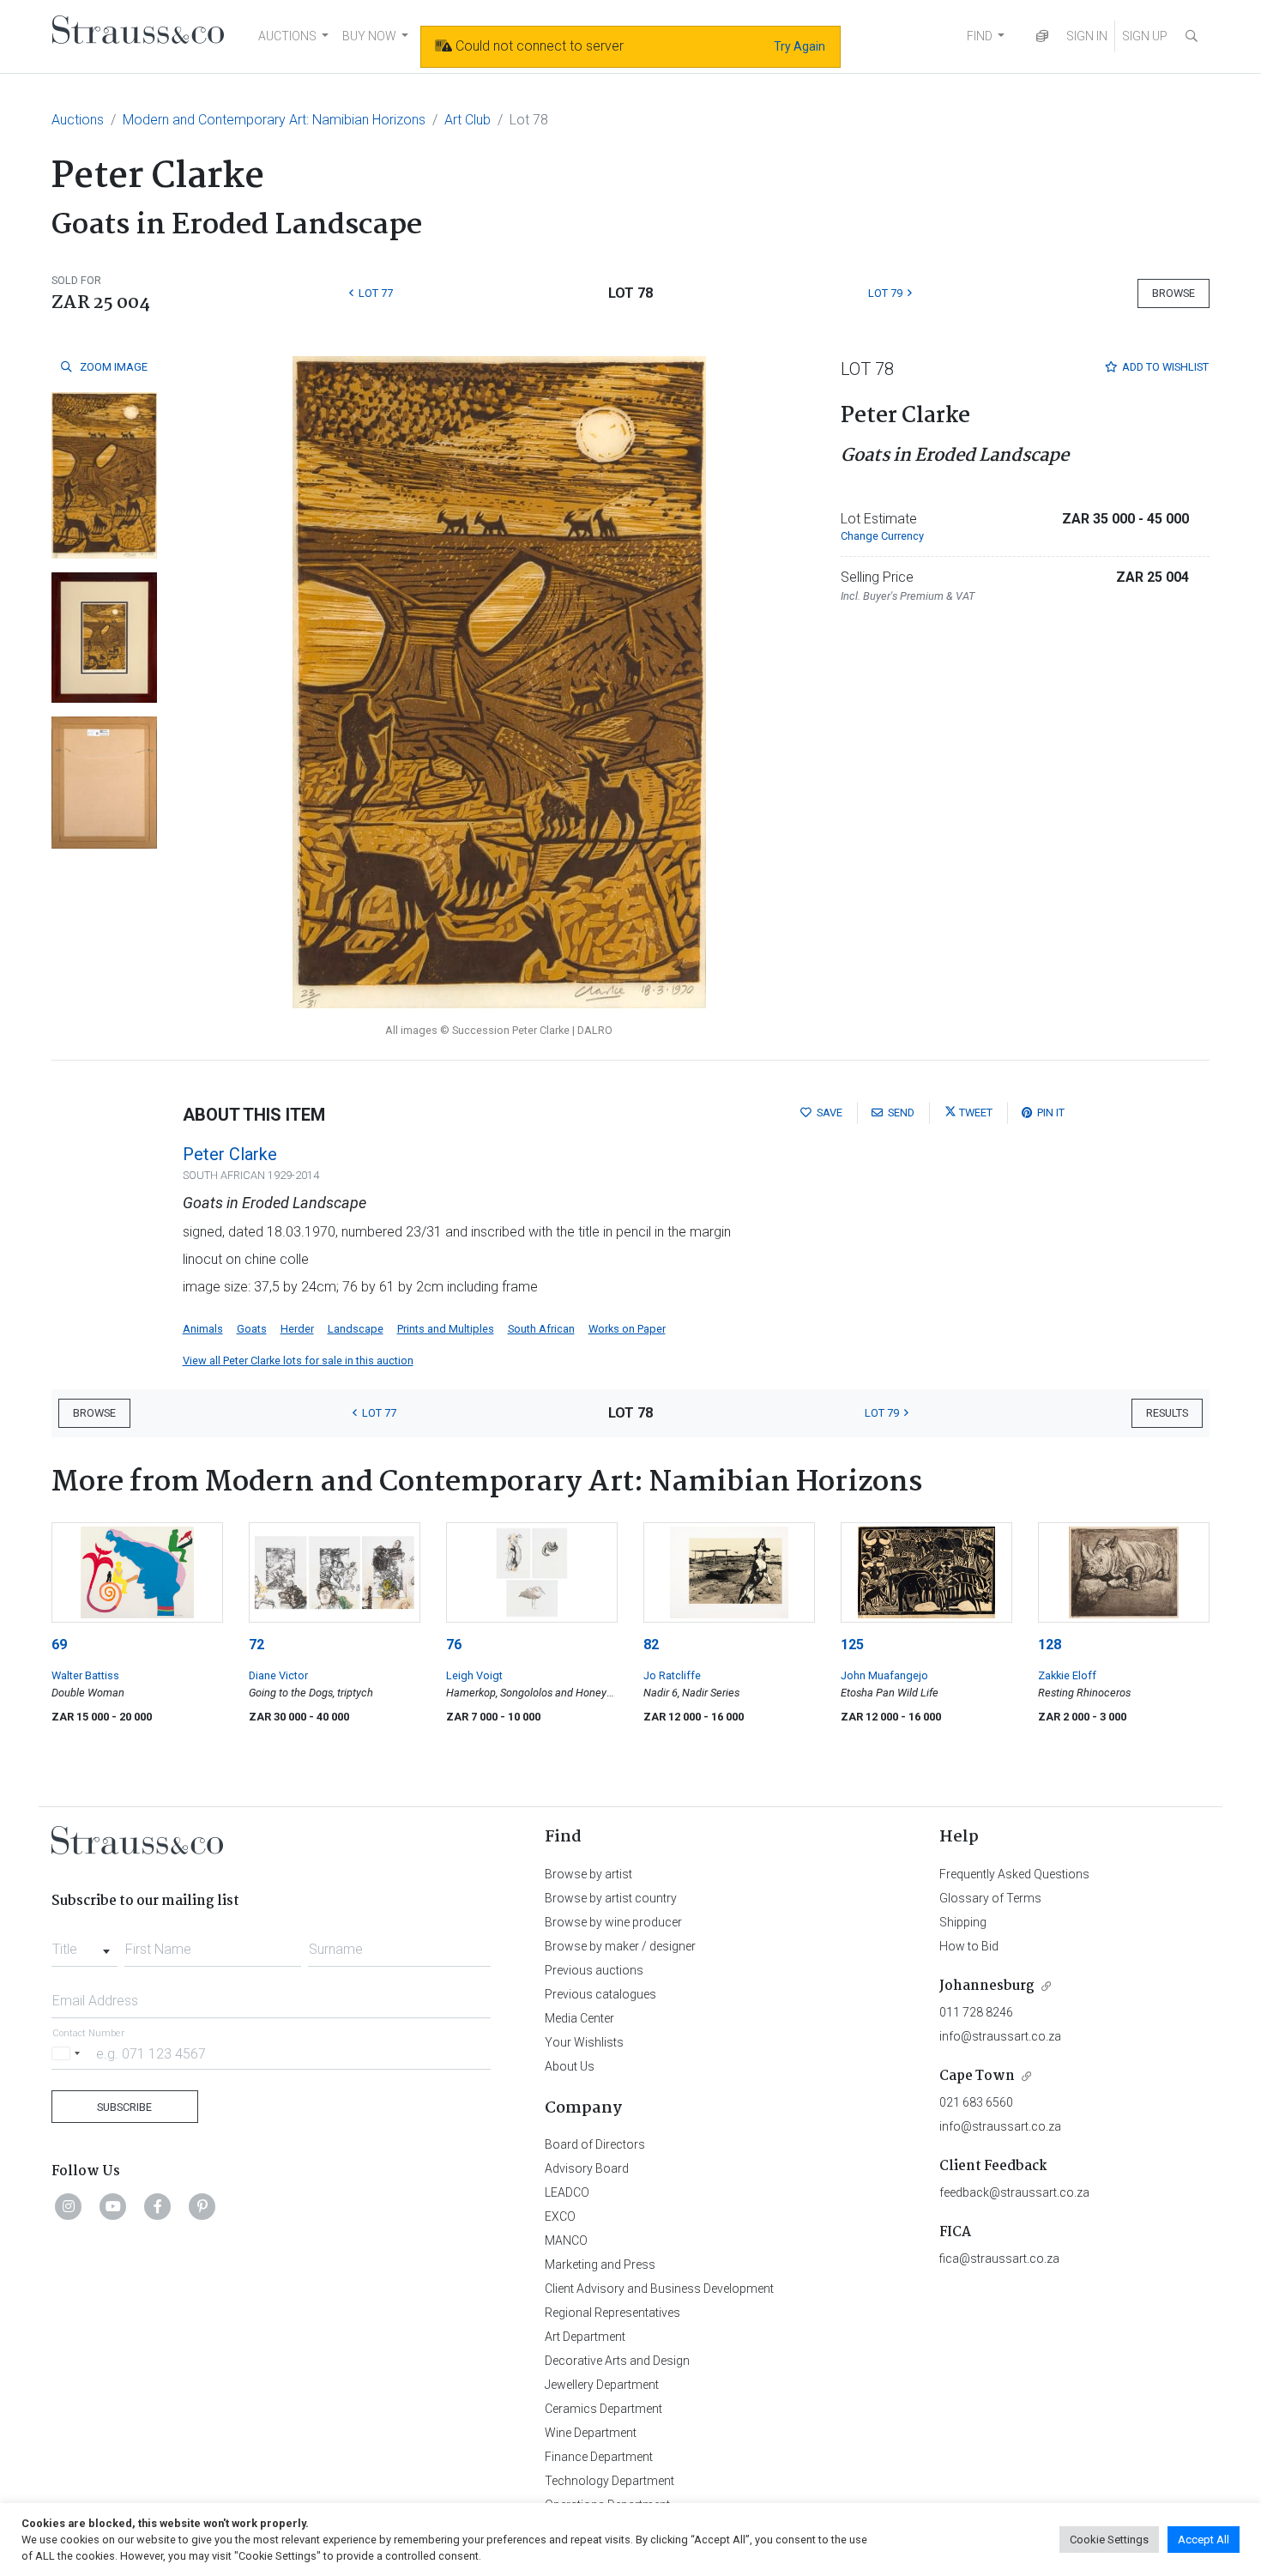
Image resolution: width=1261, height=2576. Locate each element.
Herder (297, 1329)
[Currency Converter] (1042, 36)
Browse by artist (588, 1874)
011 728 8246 (976, 2012)
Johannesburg (987, 1986)
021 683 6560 (976, 2102)
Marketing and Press (600, 2265)
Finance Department (599, 2457)
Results (1167, 1413)
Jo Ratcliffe (672, 1675)
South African (541, 1329)
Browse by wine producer (613, 1922)
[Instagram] (69, 2206)
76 (454, 1645)
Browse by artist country (611, 1898)
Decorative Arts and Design (617, 2361)
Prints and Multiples (446, 1329)
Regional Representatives (612, 2313)
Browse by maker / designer (620, 1946)
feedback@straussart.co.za (1014, 2192)
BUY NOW (369, 36)
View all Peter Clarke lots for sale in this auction (298, 1361)
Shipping (963, 1922)
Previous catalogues (600, 1994)
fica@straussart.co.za (999, 2259)
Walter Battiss (85, 1675)
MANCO (566, 2240)
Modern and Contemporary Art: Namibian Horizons (274, 120)
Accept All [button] (1204, 2540)
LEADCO (567, 2192)
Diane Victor (278, 1675)
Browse (1174, 293)
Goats (252, 1329)
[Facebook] (158, 2206)
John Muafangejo (884, 1675)
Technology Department (609, 2481)
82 (651, 1645)
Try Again (799, 46)
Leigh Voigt (474, 1675)
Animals (203, 1329)
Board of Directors (595, 2144)
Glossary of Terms (990, 1898)
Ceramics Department (603, 2409)
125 (852, 1645)
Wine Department (591, 2433)
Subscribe (124, 2107)
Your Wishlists (584, 2042)
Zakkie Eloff (1067, 1675)
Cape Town (977, 2076)
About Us (570, 2066)
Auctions (78, 120)
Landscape (356, 1329)
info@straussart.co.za (1000, 2036)
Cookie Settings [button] (1109, 2540)
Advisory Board (587, 2168)
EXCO (560, 2216)
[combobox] (84, 1944)
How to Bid (969, 1946)
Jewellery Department (602, 2385)
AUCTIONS (287, 36)
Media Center (579, 2018)
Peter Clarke (230, 1154)
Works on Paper (627, 1329)
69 (59, 1645)
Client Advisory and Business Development (659, 2289)
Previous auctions (594, 1970)
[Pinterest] (202, 2206)
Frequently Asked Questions (1014, 1874)
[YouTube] (113, 2206)
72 (256, 1645)
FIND (980, 36)
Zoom (112, 367)
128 (1050, 1645)
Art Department (585, 2337)
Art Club (468, 120)
